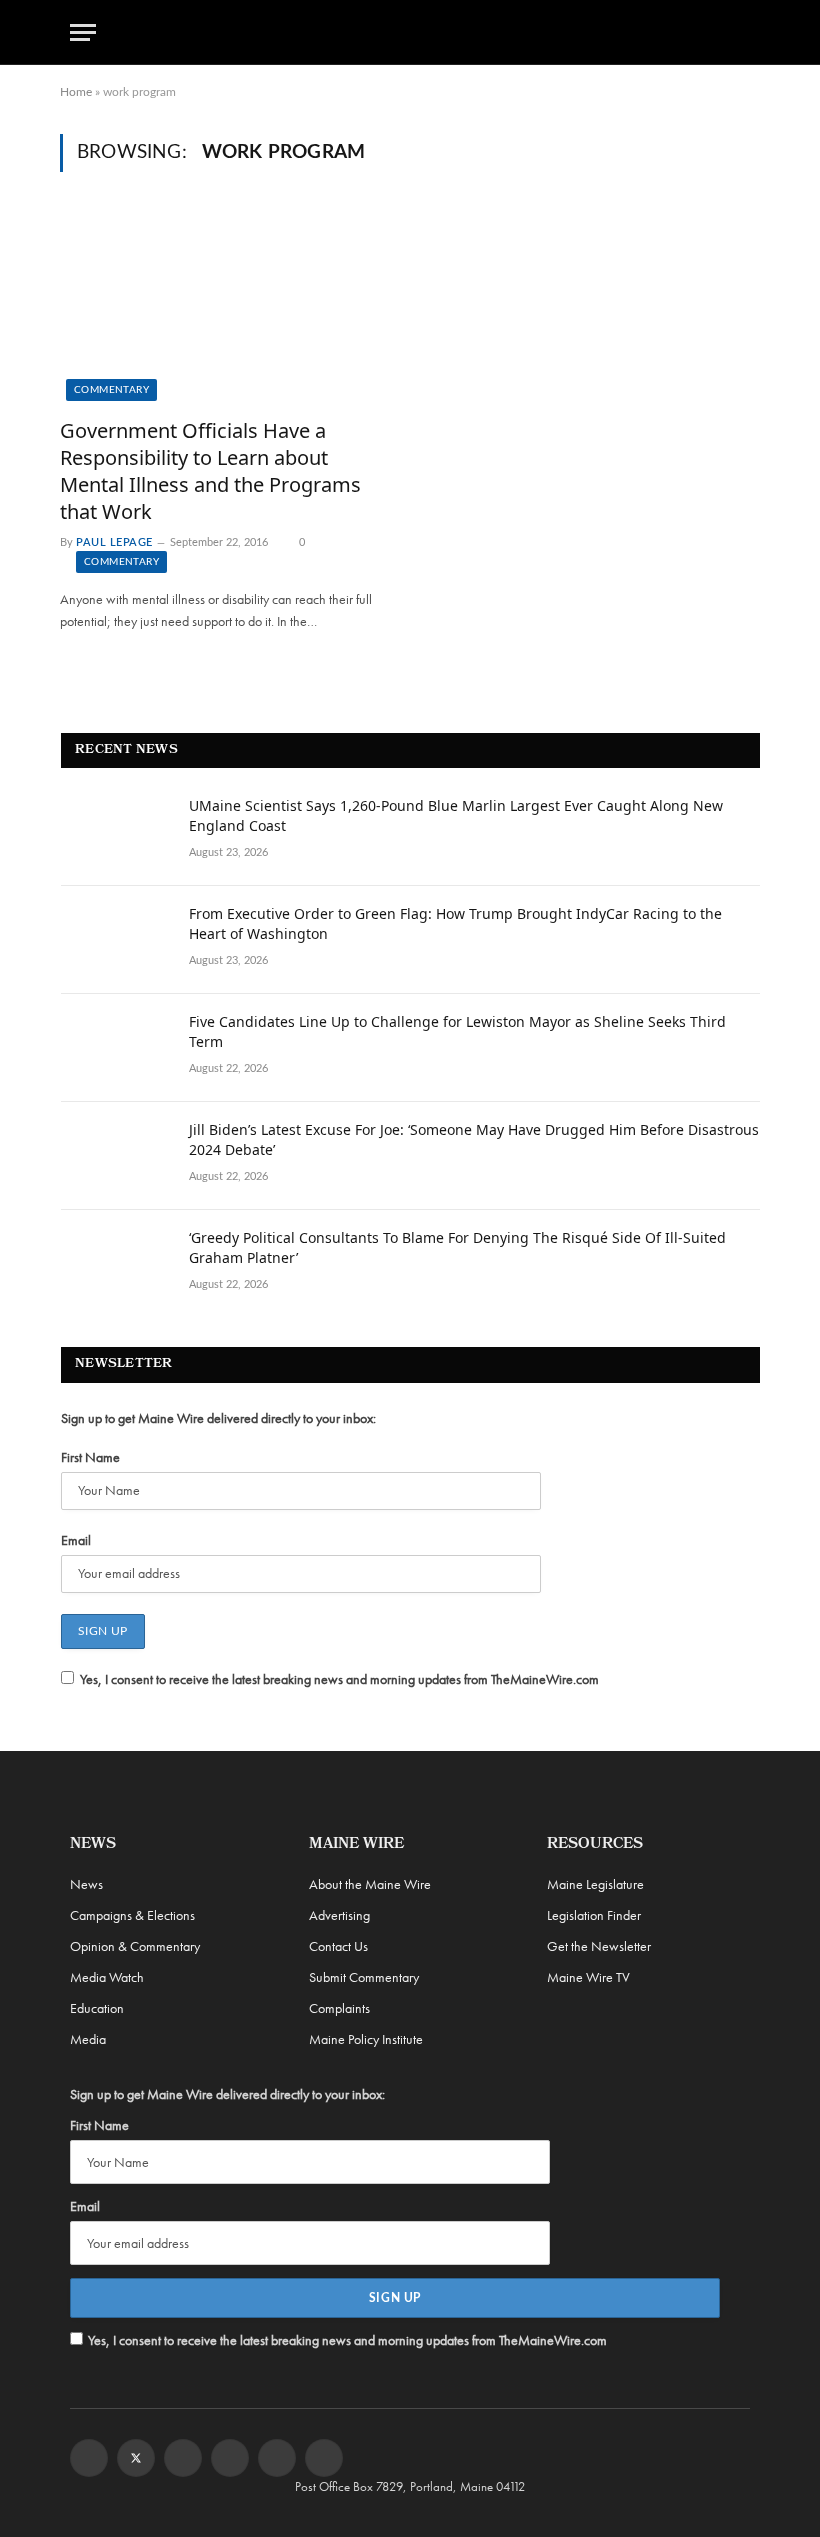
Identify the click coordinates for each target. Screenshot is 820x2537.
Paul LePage (114, 542)
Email (76, 1540)
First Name (90, 1457)
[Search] (741, 32)
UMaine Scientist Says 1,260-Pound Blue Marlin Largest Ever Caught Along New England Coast (456, 815)
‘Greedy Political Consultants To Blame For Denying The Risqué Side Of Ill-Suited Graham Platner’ (457, 1247)
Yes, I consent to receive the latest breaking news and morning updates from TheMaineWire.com (339, 1679)
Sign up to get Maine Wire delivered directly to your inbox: (218, 1418)
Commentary (111, 390)
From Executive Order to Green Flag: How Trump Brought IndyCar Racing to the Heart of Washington (455, 923)
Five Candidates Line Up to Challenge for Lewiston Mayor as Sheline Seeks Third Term (457, 1031)
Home (76, 92)
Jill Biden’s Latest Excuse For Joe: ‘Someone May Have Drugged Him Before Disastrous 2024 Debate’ (474, 1139)
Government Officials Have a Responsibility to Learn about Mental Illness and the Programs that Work (210, 471)
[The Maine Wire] (410, 32)
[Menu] (83, 32)
